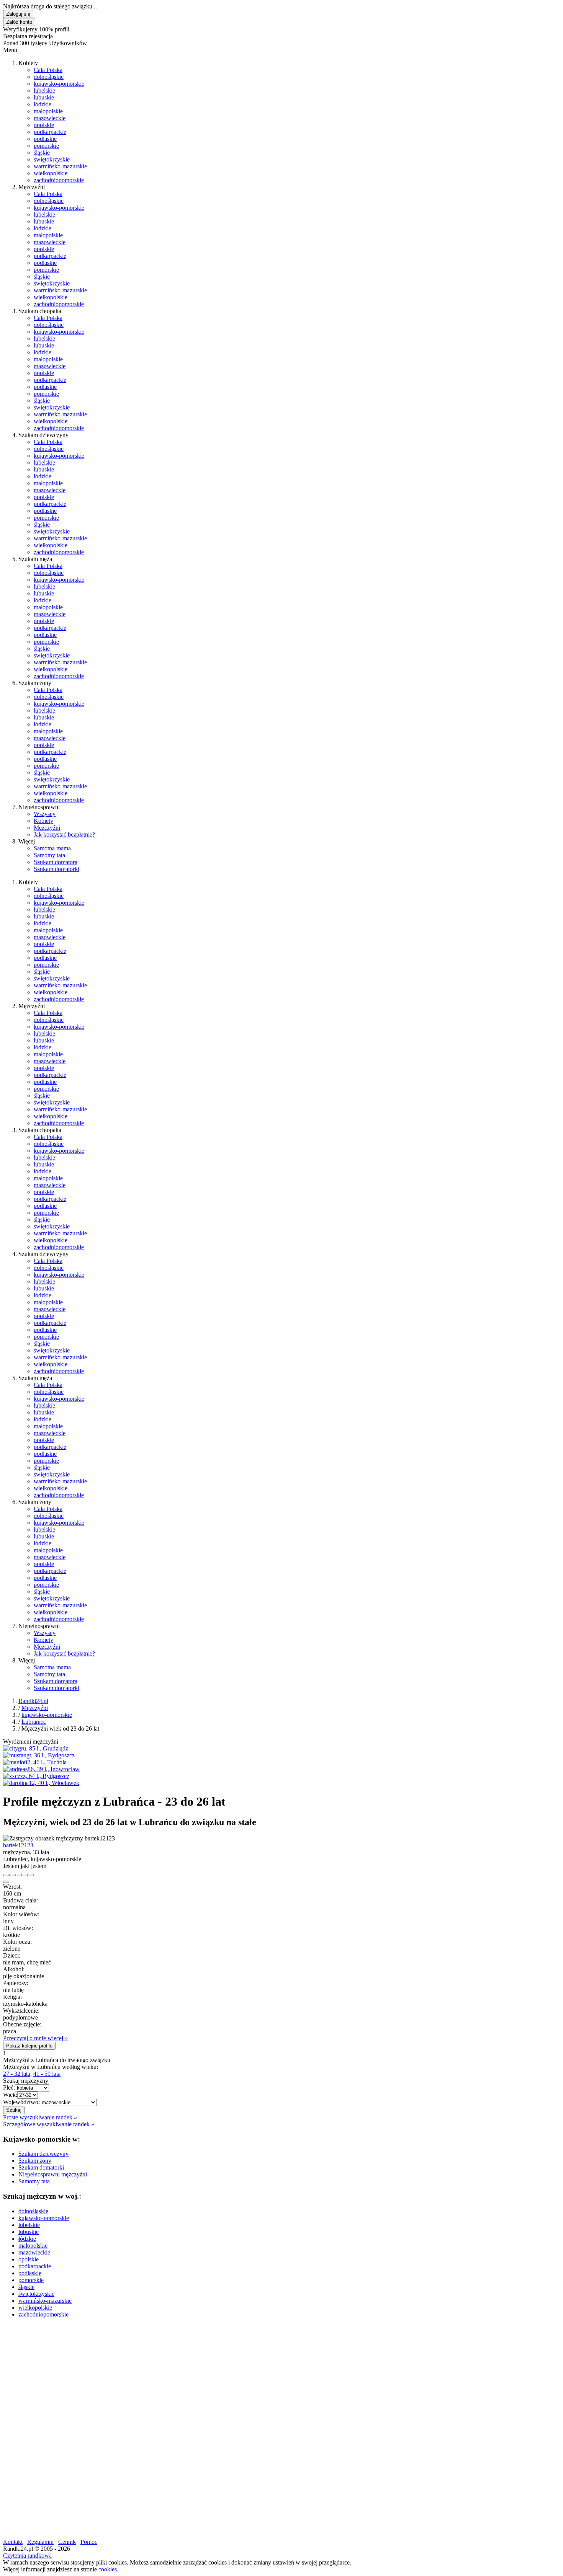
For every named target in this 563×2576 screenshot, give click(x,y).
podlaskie (45, 139)
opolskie (44, 125)
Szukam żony (35, 2161)
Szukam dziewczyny (43, 2154)
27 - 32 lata (17, 2074)
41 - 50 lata (47, 2074)
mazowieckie (50, 118)
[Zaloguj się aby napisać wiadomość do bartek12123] (12, 1875)
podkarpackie (50, 132)
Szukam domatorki (56, 869)
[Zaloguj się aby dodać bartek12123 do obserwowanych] (25, 1875)
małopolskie (48, 111)
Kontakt (13, 2542)
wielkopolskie (51, 173)
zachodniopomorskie (59, 180)
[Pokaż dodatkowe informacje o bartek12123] (6, 1875)
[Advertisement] (233, 2378)
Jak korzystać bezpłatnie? (64, 834)
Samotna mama (52, 848)
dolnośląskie (49, 77)
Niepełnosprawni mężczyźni (53, 2174)
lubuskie (44, 97)
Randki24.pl (33, 1701)
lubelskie (44, 91)
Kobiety (43, 821)
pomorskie (46, 146)
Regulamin (40, 2542)
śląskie (42, 153)
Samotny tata (49, 855)
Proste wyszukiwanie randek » (40, 2117)
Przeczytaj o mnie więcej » (35, 2038)
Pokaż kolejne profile (29, 2046)
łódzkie (43, 104)
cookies (108, 2569)
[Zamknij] (6, 1882)
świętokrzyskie (52, 159)
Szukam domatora (56, 862)
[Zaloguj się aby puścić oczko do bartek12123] (18, 1875)
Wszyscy (45, 814)
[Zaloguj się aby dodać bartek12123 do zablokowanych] (31, 1875)
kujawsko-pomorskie (59, 84)
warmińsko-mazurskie (60, 166)
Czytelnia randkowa (27, 2556)
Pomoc (89, 2542)
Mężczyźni (47, 828)
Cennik (67, 2542)
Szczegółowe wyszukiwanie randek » (49, 2124)
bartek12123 (18, 1845)
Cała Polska (48, 70)
